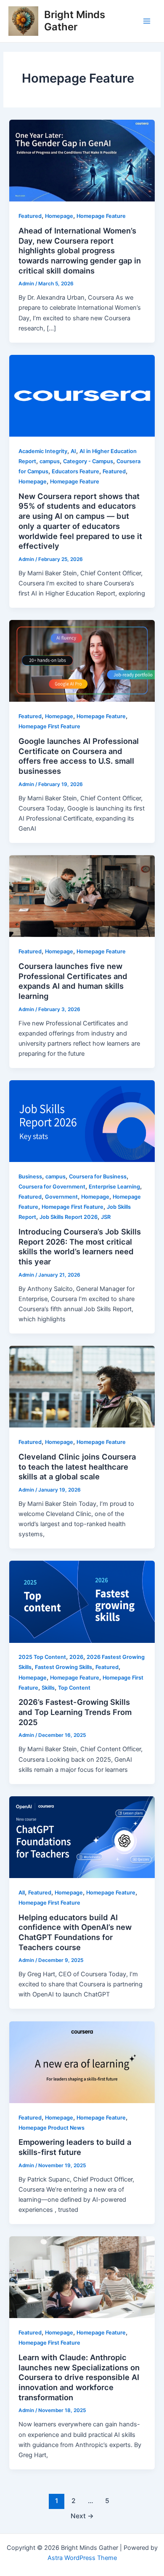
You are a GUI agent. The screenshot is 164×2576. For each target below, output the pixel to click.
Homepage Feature (101, 216)
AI (73, 451)
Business (30, 1177)
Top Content (74, 1688)
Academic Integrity (43, 451)
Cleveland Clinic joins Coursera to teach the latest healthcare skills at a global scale (77, 1466)
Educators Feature (75, 471)
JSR (106, 1217)
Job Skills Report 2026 (69, 1217)
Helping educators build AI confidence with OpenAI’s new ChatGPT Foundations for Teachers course (75, 1932)
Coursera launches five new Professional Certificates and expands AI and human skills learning (73, 981)
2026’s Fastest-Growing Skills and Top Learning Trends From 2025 (75, 1712)
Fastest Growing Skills (63, 1667)
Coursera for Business (98, 1177)
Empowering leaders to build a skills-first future (75, 2147)
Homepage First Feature (49, 726)
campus (50, 461)
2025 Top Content (42, 1657)
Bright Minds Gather (75, 20)
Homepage (59, 216)
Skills (48, 1688)
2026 (76, 1657)
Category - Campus (88, 461)
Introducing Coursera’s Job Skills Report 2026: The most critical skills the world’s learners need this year (80, 1246)
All (22, 1893)
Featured (30, 216)
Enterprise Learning (114, 1187)
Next (82, 2516)
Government (61, 1197)
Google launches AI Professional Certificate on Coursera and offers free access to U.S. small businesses (79, 756)
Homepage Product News (52, 2128)
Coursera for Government (52, 1187)
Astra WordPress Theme (82, 2558)
